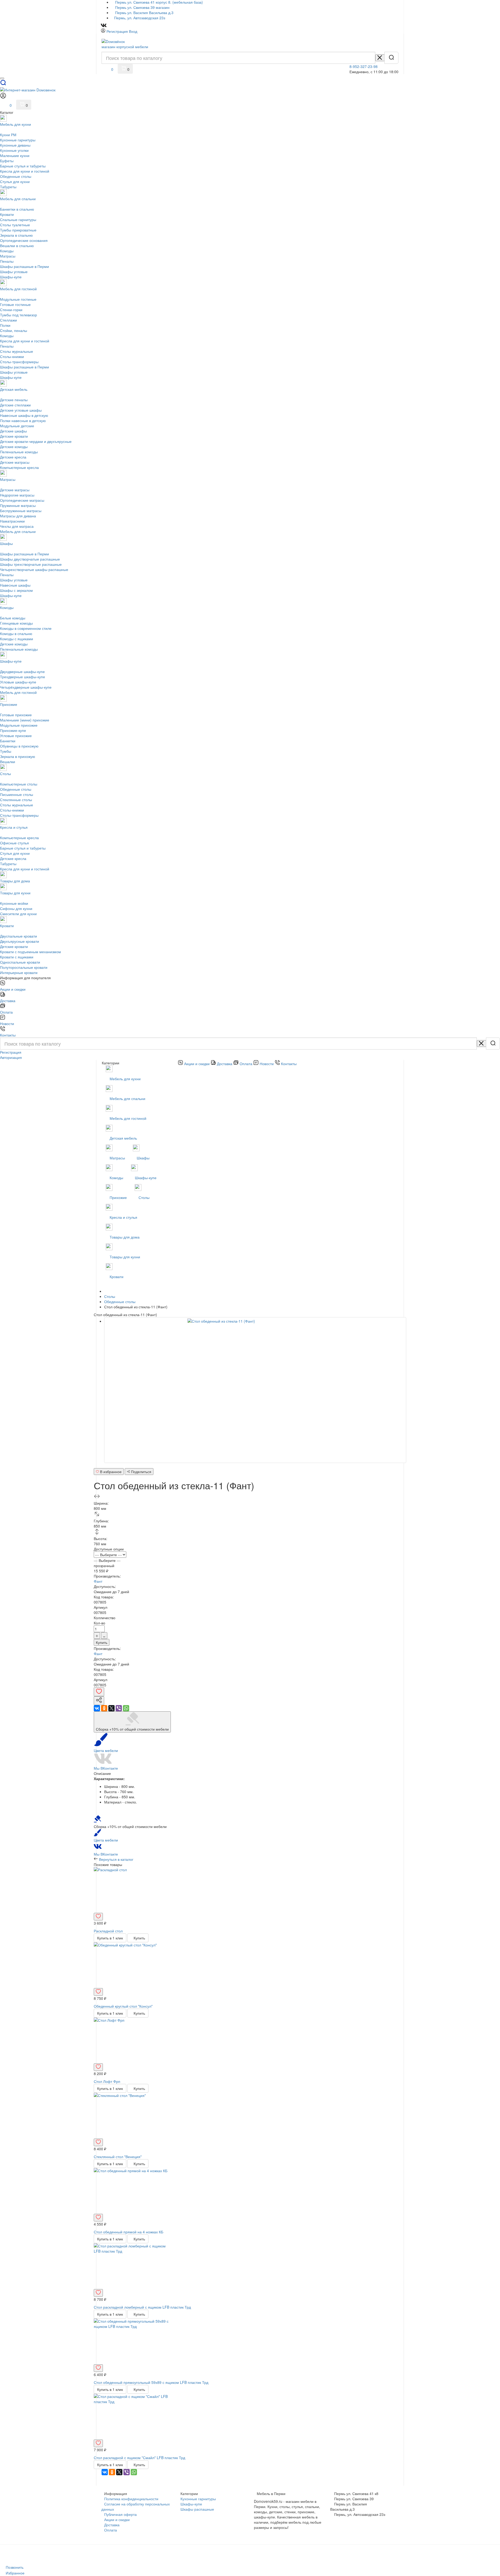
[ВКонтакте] (97, 1708)
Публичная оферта (120, 2514)
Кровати (117, 1277)
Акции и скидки (117, 2520)
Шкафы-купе (146, 1178)
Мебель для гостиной (129, 1118)
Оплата (111, 2530)
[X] (111, 1708)
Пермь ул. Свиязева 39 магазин (142, 7)
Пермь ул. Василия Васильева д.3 (144, 12)
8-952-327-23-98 (364, 66)
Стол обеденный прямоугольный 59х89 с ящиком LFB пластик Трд (151, 2382)
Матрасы (118, 1158)
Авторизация (11, 1057)
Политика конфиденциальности (131, 2499)
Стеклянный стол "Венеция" (118, 2157)
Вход (133, 31)
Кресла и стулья (124, 1217)
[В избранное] (99, 1692)
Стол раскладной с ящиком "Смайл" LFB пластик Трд (139, 2458)
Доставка (112, 2525)
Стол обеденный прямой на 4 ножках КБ (129, 2232)
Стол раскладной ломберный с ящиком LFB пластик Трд (142, 2307)
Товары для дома (125, 1237)
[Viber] (119, 1708)
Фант (98, 1581)
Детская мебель (124, 1138)
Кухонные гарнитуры (198, 2499)
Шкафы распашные (197, 2509)
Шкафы (144, 1158)
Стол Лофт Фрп (107, 2081)
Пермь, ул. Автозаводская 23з (140, 18)
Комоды (117, 1178)
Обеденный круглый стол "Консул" (123, 2006)
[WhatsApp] (126, 1708)
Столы (145, 1197)
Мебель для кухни (126, 1079)
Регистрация (117, 31)
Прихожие (119, 1197)
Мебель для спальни (128, 1098)
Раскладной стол (108, 1931)
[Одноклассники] (104, 1708)
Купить (102, 1642)
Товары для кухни (125, 1257)
